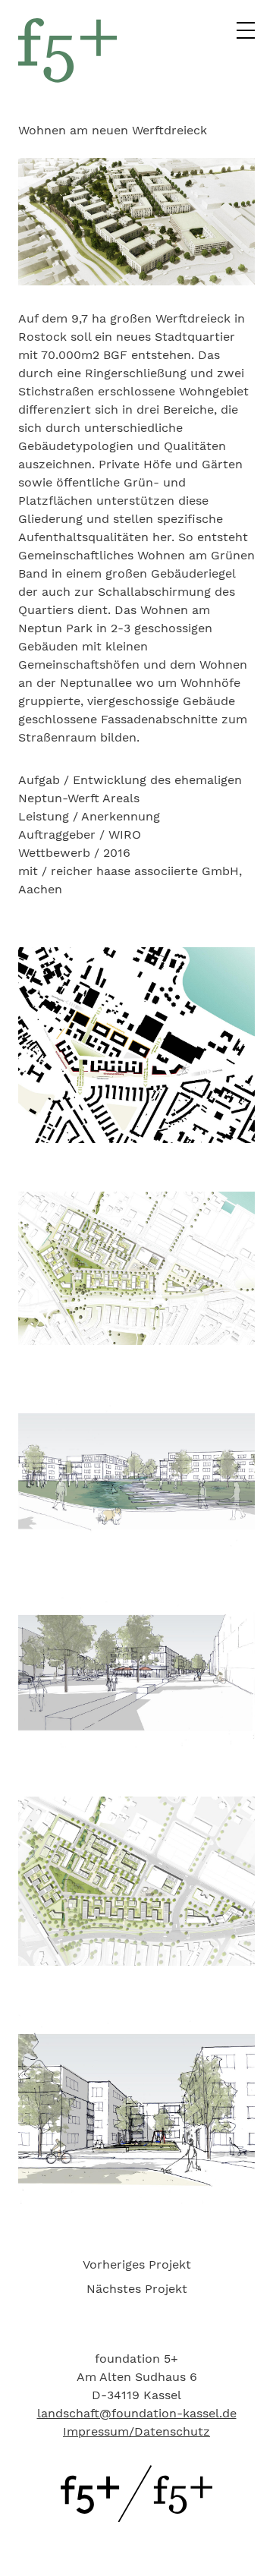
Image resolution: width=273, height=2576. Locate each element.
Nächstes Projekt (137, 2289)
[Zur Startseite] (136, 2518)
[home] (67, 79)
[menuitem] (136, 2265)
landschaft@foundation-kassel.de (137, 2413)
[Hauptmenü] (246, 35)
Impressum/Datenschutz (136, 2431)
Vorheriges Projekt (137, 2264)
